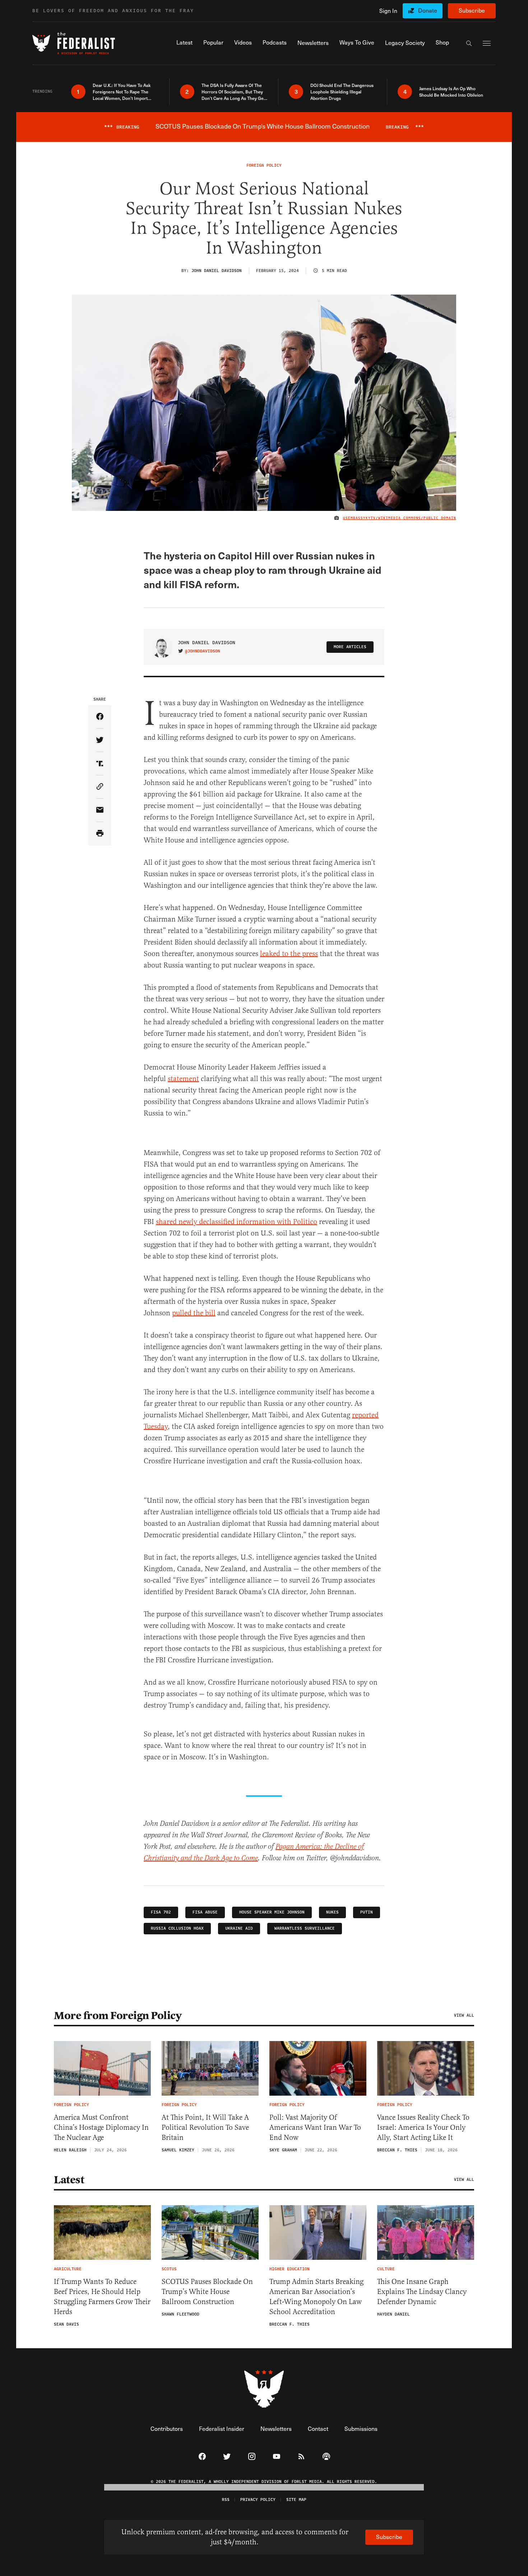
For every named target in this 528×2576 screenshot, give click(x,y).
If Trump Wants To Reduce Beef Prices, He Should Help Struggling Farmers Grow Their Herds (102, 2297)
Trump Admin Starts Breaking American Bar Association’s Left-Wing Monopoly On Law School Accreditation (316, 2297)
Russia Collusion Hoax (177, 1928)
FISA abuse (205, 1912)
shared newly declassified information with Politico (237, 1222)
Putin (367, 1912)
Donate (428, 10)
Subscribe (472, 10)
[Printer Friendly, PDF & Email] (100, 834)
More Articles (350, 647)
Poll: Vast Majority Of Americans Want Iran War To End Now (315, 2127)
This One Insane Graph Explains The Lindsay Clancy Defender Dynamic (422, 2292)
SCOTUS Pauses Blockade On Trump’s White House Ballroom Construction (207, 2292)
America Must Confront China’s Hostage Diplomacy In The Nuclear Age (101, 2127)
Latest (69, 2180)
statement (183, 1079)
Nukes (332, 1912)
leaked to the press (289, 954)
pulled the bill (194, 1313)
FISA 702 (161, 1912)
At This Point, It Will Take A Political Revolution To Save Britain (205, 2127)
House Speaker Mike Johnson (272, 1912)
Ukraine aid (239, 1928)
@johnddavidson (203, 651)
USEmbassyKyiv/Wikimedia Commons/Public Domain (400, 518)
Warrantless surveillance (305, 1928)
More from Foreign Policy (118, 2016)
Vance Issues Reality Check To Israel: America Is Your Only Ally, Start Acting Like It (423, 2127)
